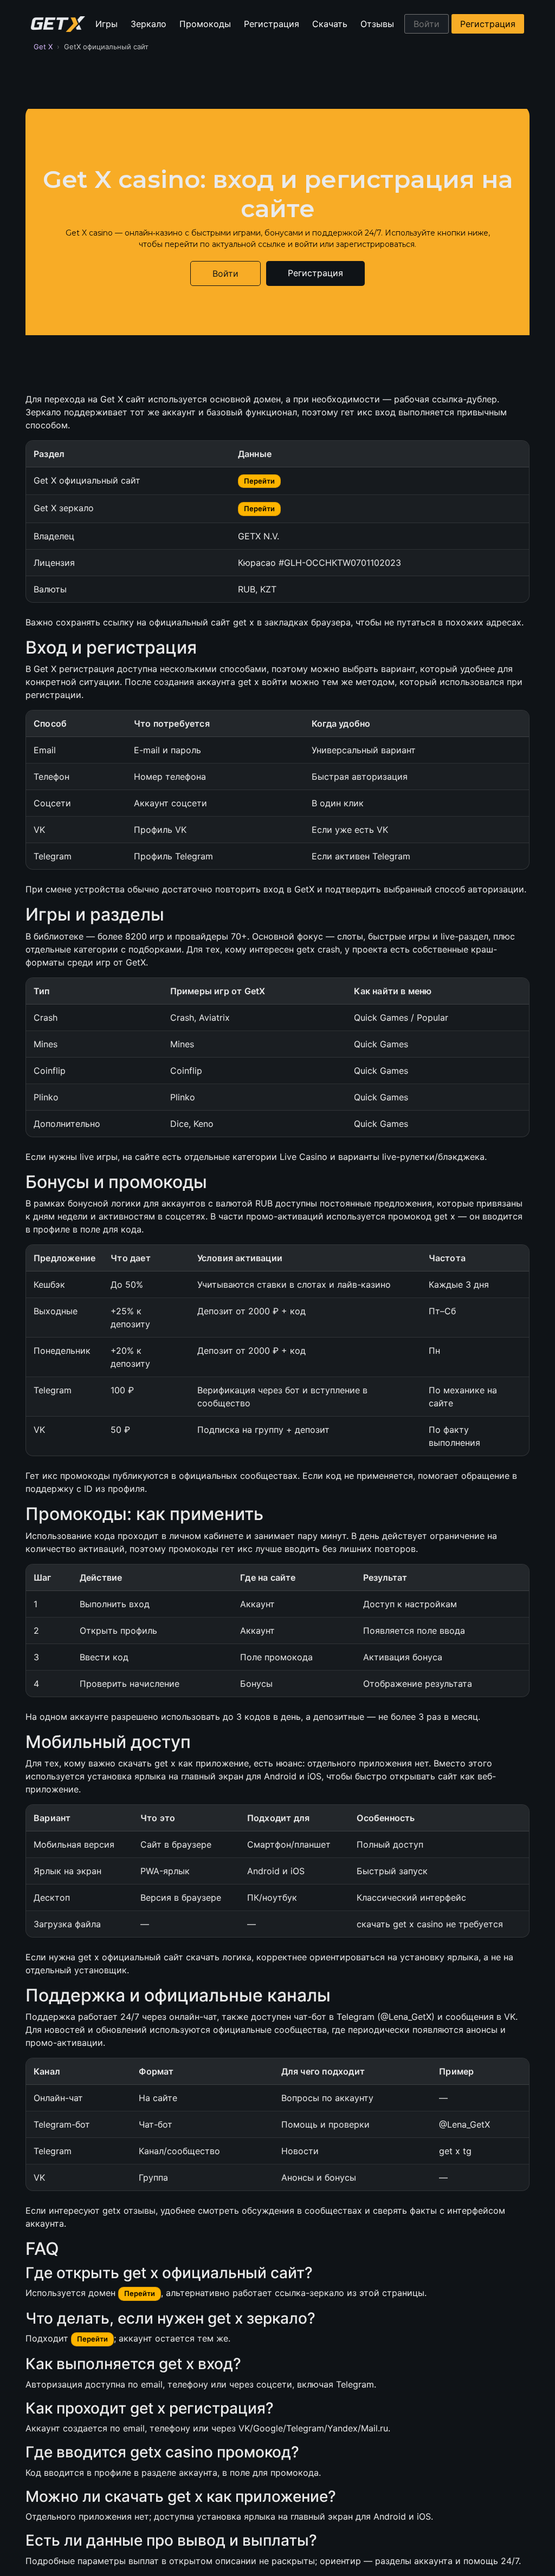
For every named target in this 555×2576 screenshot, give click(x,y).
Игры (107, 24)
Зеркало (149, 24)
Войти (427, 24)
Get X (43, 47)
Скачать (330, 24)
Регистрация (272, 24)
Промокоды (205, 24)
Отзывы (377, 24)
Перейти (259, 481)
